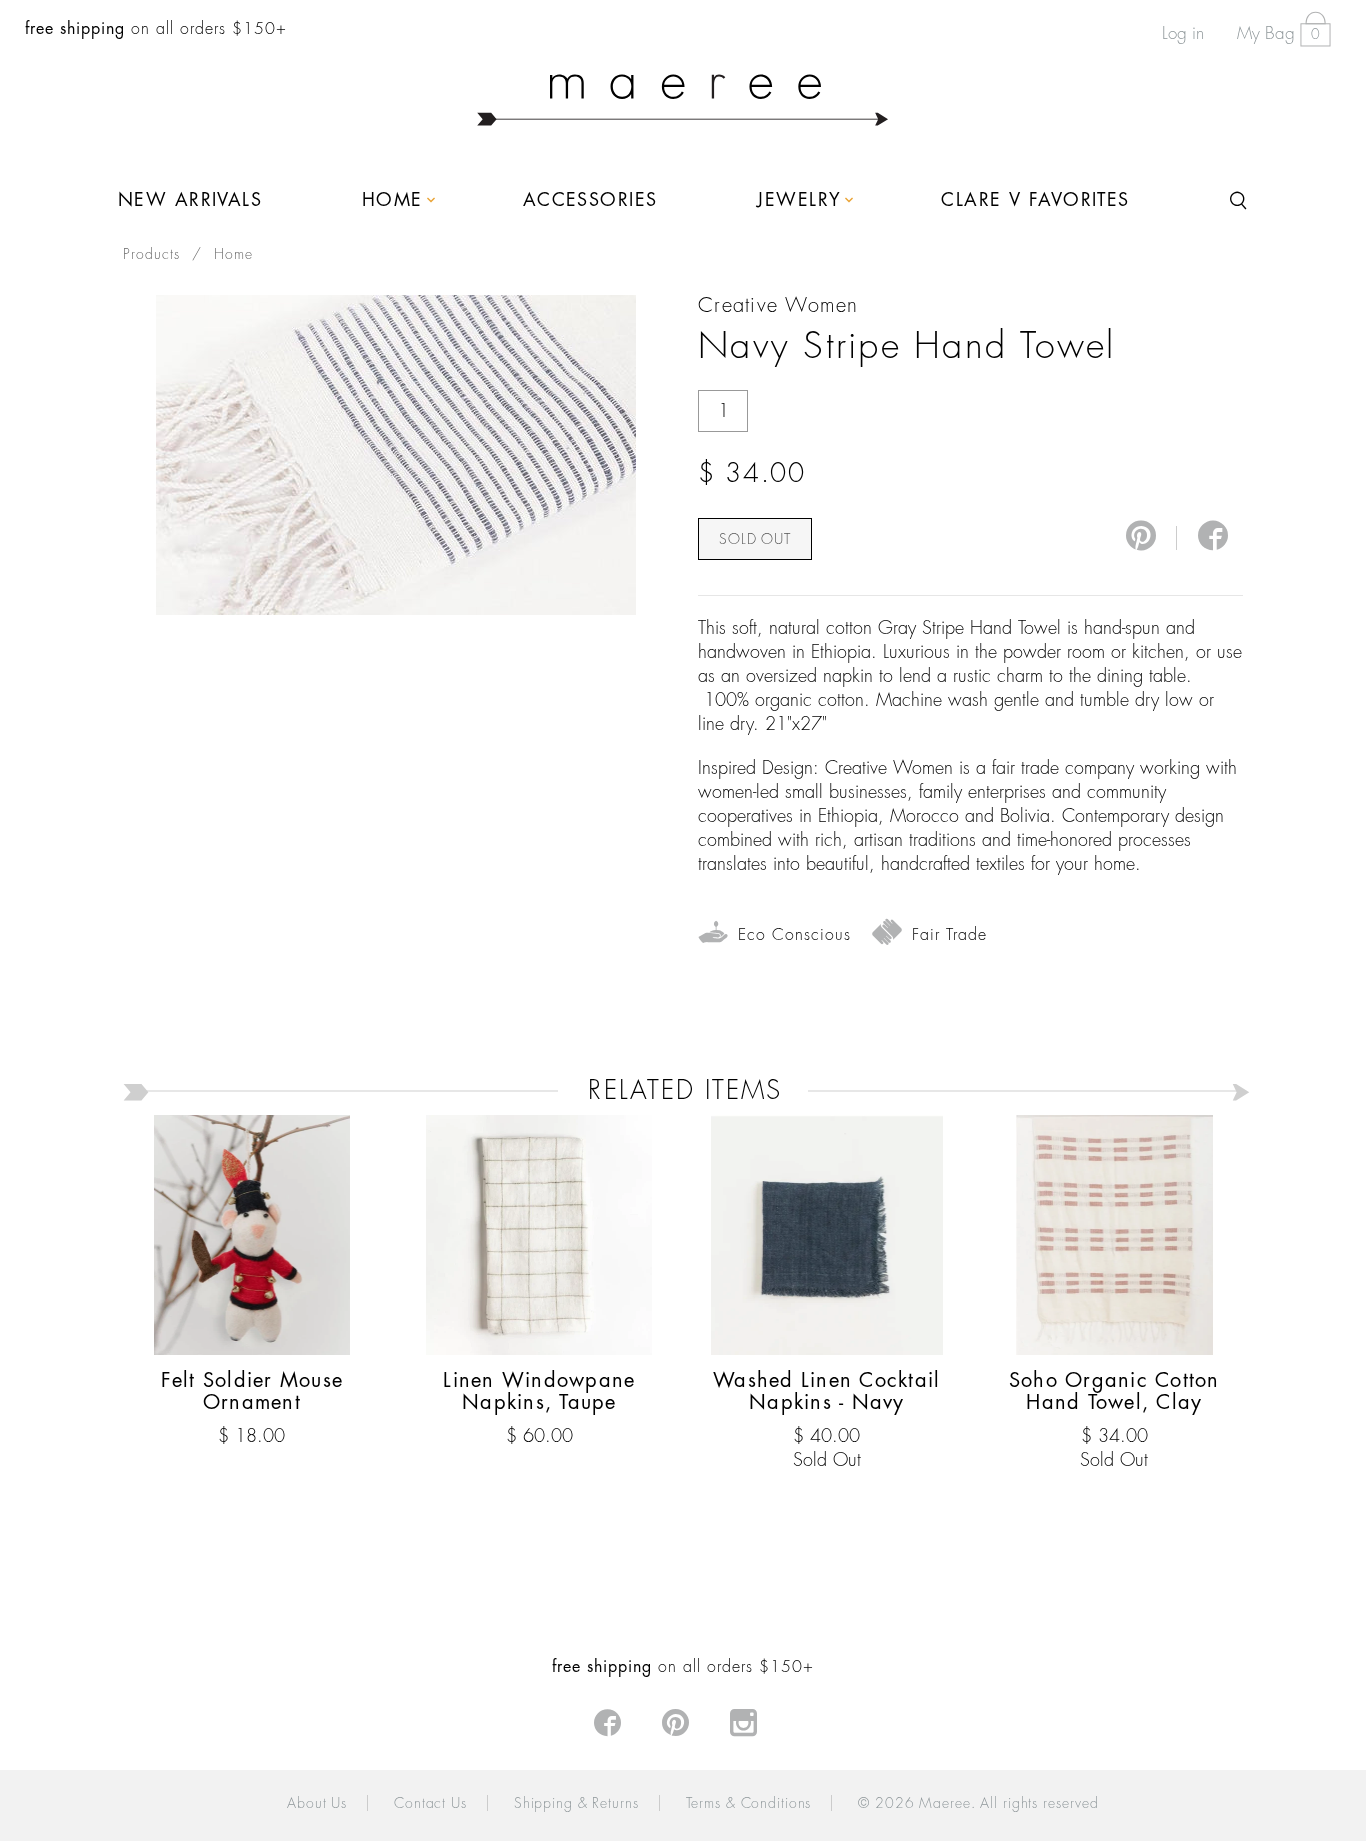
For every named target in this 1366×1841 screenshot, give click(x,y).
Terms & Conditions (749, 1803)
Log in (1183, 33)
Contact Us (430, 1803)
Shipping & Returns (576, 1803)
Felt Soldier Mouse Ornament (252, 1391)
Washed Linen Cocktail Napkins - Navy (826, 1391)
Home (233, 254)
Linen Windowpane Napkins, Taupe (539, 1391)
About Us (317, 1803)
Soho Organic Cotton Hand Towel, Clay (1114, 1391)
